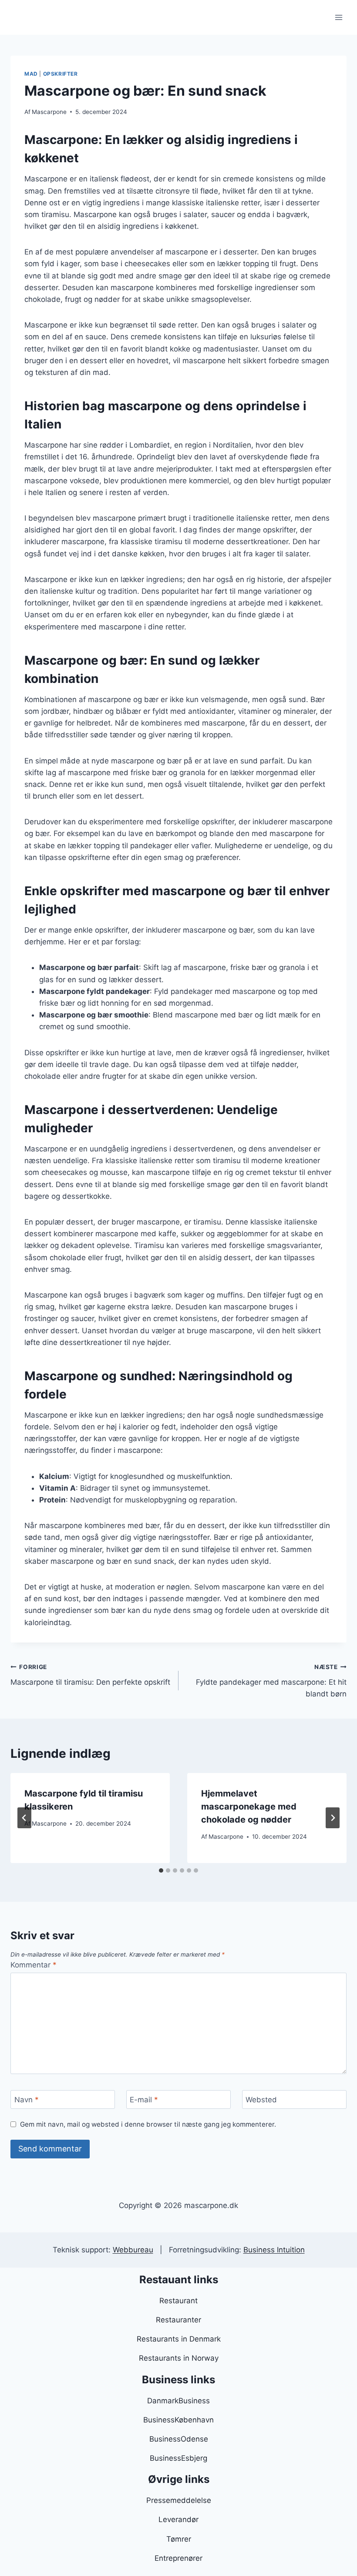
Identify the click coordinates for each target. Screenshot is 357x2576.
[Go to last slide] (24, 1818)
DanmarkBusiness (178, 2401)
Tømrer (179, 2539)
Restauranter (178, 2320)
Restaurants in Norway (179, 2358)
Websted (261, 2100)
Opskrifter (61, 74)
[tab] (161, 1870)
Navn (27, 2100)
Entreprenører (178, 2558)
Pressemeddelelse (179, 2500)
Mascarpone (49, 112)
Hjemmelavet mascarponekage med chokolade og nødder (249, 1807)
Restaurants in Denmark (179, 2339)
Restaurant (178, 2301)
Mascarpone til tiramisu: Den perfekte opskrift (90, 1675)
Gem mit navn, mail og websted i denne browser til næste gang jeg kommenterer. (148, 2124)
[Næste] (333, 1818)
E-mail (144, 2100)
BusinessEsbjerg (178, 2458)
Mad (31, 74)
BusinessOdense (179, 2439)
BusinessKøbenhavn (178, 2420)
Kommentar (34, 1965)
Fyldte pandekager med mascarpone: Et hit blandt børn (271, 1681)
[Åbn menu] (338, 17)
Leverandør (178, 2519)
